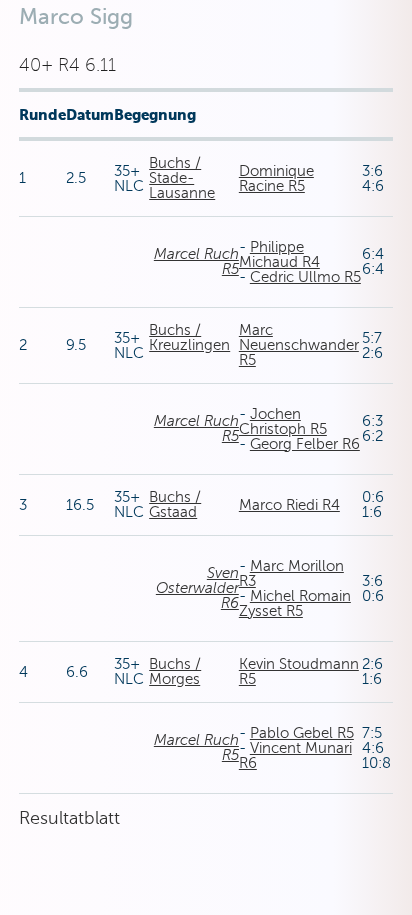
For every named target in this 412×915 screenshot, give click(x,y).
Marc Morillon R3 (291, 573)
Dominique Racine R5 (276, 178)
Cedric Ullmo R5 (305, 277)
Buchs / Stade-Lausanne (182, 178)
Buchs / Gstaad (175, 504)
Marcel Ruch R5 (196, 261)
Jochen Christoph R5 (283, 421)
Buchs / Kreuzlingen (189, 337)
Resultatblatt (69, 818)
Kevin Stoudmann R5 (299, 671)
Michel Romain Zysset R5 (295, 603)
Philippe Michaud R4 (279, 254)
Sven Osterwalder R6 (197, 588)
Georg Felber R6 (305, 444)
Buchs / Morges (175, 671)
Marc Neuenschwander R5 (299, 345)
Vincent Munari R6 (295, 755)
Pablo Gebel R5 (302, 733)
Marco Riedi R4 (289, 505)
